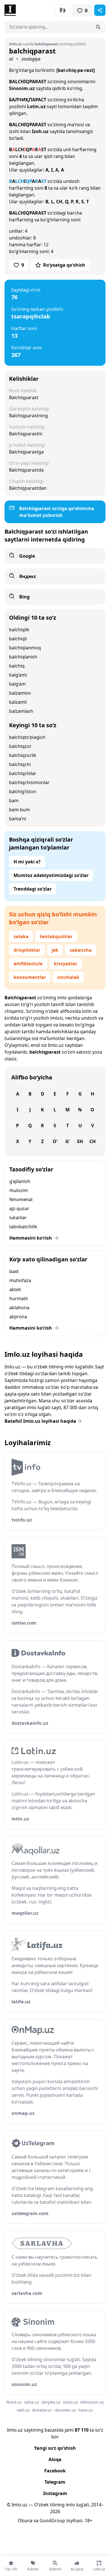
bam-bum (19, 810)
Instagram (55, 2493)
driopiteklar (27, 950)
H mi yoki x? (27, 862)
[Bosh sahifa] (30, 10)
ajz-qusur (19, 1208)
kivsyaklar (66, 964)
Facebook (55, 2471)
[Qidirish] (98, 27)
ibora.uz (14, 2402)
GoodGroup (52, 2521)
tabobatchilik (23, 1227)
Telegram (55, 2482)
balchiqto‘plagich (27, 737)
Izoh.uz (40, 131)
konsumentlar (30, 977)
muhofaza (20, 1280)
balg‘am (17, 684)
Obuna (25, 2521)
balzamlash (21, 711)
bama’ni (17, 819)
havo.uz (86, 2410)
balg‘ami (18, 675)
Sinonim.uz (22, 88)
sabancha (81, 950)
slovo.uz (71, 2402)
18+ (88, 2521)
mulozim (19, 1190)
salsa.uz (32, 2402)
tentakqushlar (56, 936)
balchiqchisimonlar (29, 782)
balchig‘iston (23, 791)
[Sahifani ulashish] (100, 10)
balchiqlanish (23, 657)
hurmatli (18, 1298)
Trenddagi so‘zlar (33, 889)
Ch (93, 1141)
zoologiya (31, 59)
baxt (14, 1271)
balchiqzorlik (23, 755)
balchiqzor (20, 746)
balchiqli (18, 639)
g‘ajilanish (20, 1181)
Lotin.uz (36, 106)
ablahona (19, 1308)
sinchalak (68, 977)
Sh (80, 1141)
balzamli (18, 702)
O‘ (55, 1141)
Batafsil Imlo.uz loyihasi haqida (40, 1421)
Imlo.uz (56, 1045)
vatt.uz (23, 2410)
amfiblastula (28, 964)
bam (14, 801)
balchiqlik (19, 630)
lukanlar (18, 1218)
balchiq (17, 666)
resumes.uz (65, 2410)
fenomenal (21, 1199)
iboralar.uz (42, 2410)
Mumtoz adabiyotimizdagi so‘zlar (51, 875)
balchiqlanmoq (25, 648)
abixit (15, 1289)
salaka (21, 936)
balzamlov (20, 693)
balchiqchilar (23, 773)
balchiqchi (20, 764)
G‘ (68, 1141)
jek (55, 950)
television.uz (92, 2402)
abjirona (18, 1317)
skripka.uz (51, 2402)
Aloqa (55, 2459)
